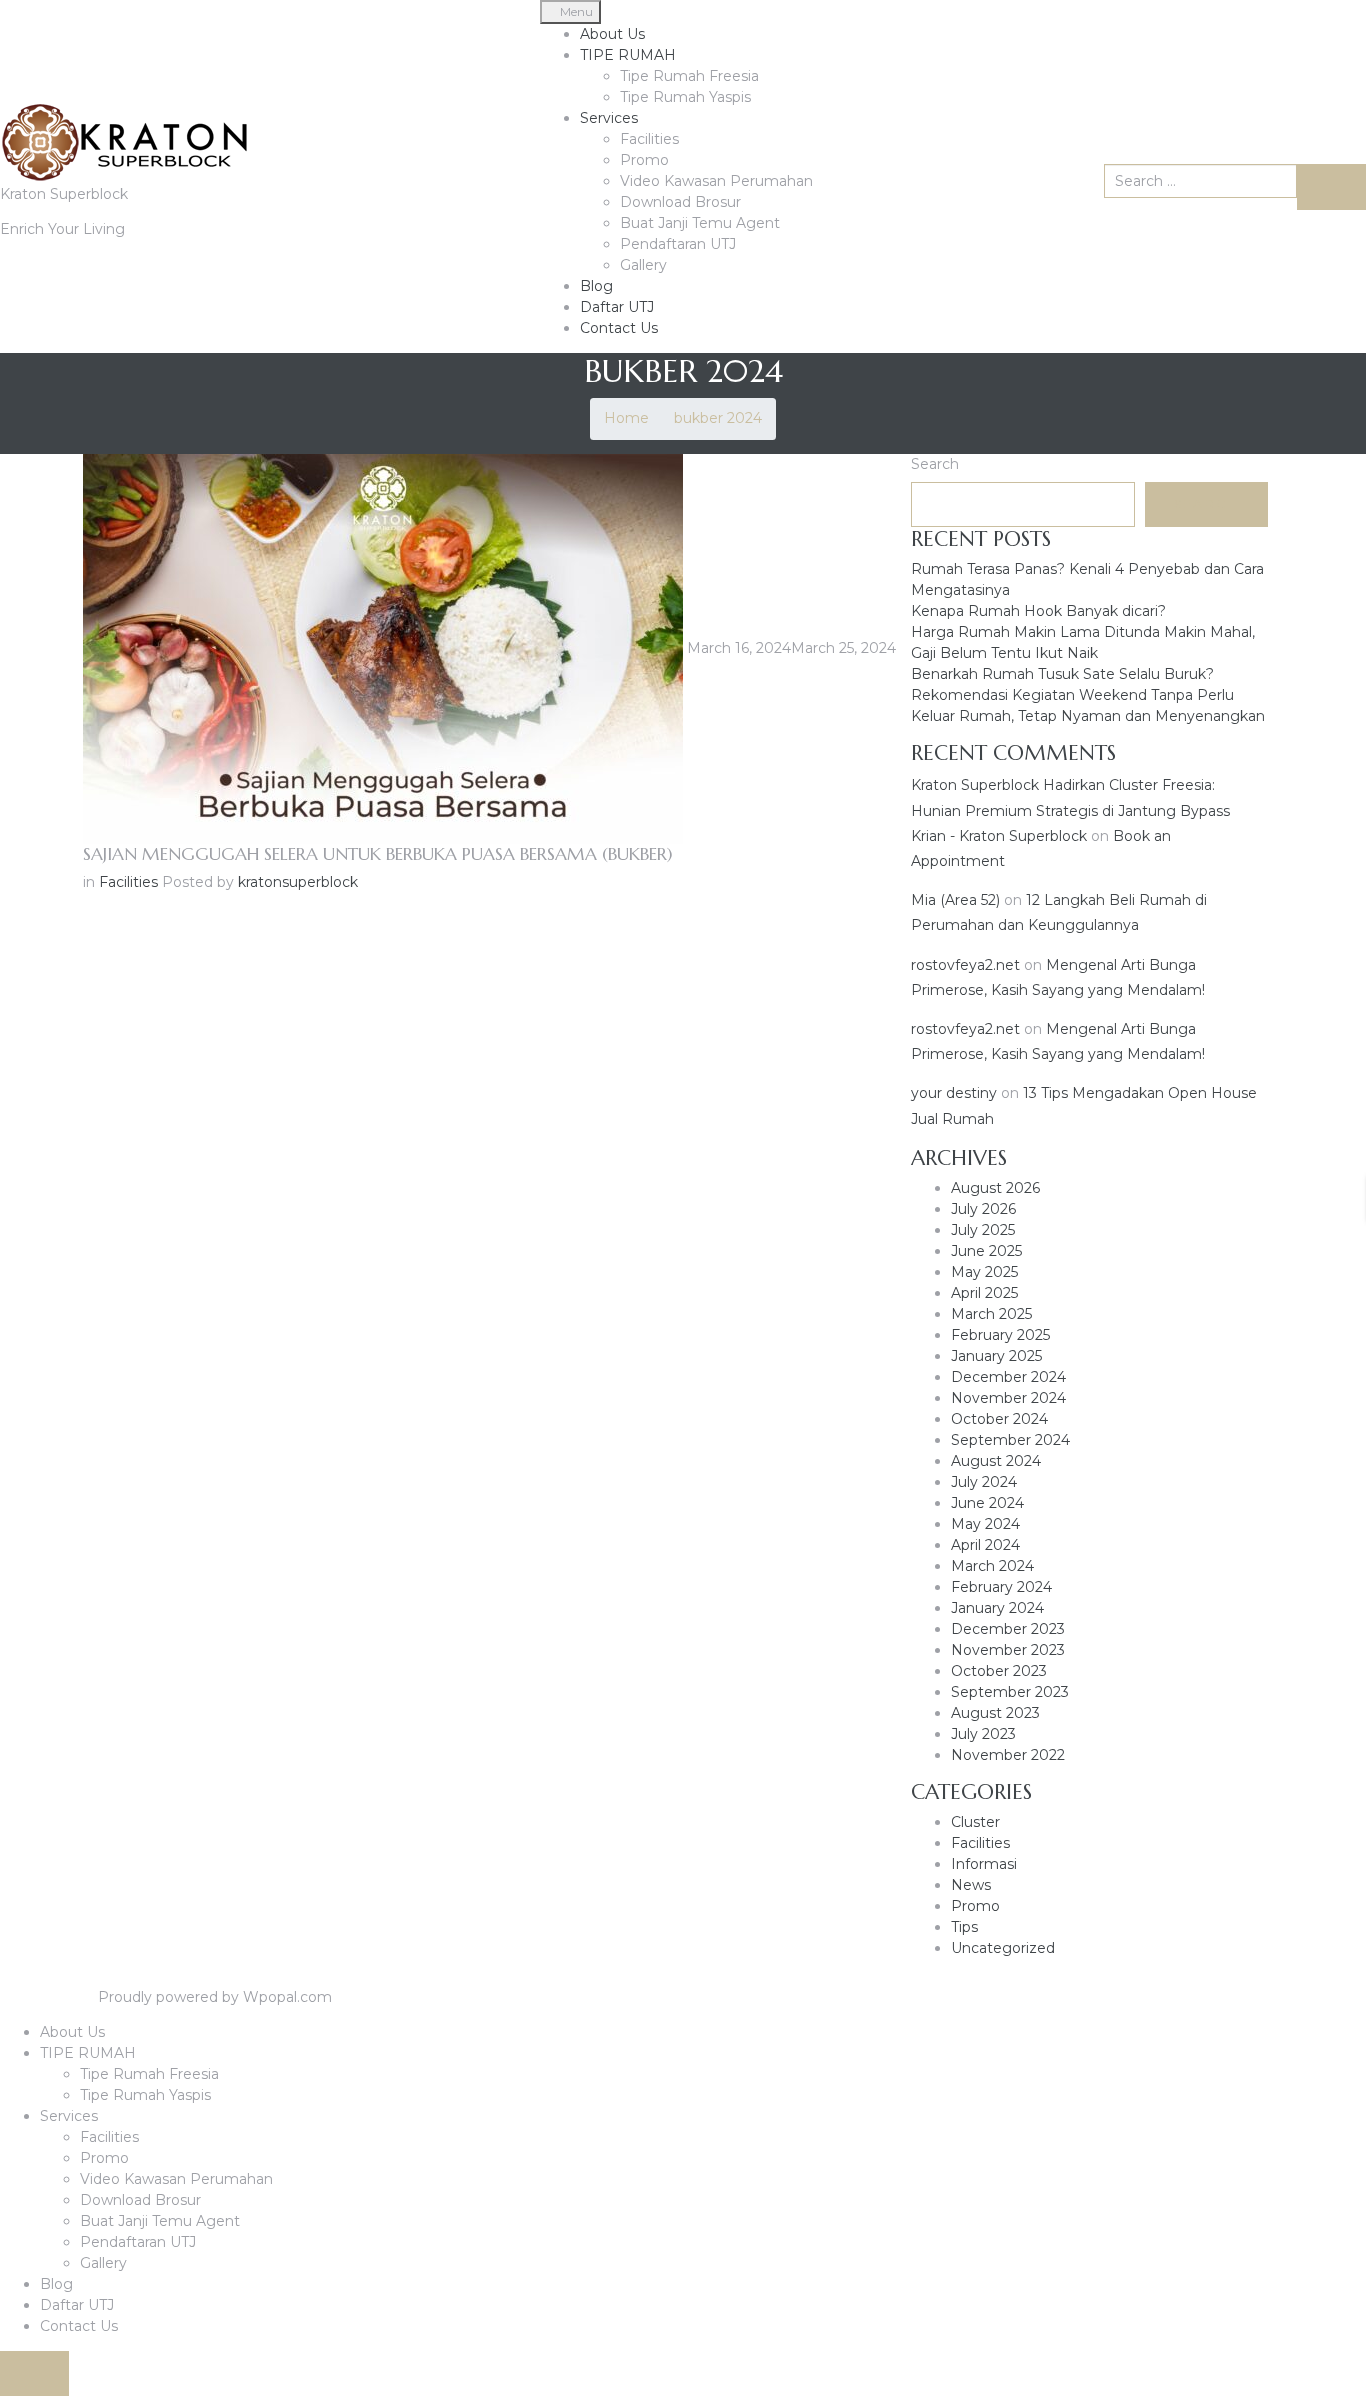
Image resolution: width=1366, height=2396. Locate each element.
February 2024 (1001, 1587)
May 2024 (985, 1524)
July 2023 (983, 1734)
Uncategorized (1003, 1948)
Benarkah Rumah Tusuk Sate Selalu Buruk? (1062, 674)
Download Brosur (680, 202)
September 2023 (1010, 1692)
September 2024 (1010, 1440)
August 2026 (995, 1188)
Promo (644, 160)
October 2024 (999, 1419)
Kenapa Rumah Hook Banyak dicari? (1038, 611)
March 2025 (991, 1314)
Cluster (975, 1822)
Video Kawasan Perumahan (716, 181)
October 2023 (999, 1671)
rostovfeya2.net (965, 965)
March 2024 (992, 1566)
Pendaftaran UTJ (678, 244)
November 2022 (1008, 1755)
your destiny (954, 1093)
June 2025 (986, 1251)
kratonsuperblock (298, 882)
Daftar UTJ (617, 307)
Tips (964, 1927)
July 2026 (983, 1209)
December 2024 (1008, 1377)
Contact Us (619, 328)
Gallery (643, 265)
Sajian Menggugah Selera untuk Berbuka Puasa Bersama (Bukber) (378, 854)
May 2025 (984, 1272)
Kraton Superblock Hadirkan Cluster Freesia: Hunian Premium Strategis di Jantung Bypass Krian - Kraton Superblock (1070, 810)
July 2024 (984, 1482)
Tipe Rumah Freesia (689, 76)
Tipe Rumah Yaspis (685, 97)
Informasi (984, 1864)
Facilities (649, 139)
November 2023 (1008, 1650)
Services (609, 118)
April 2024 (985, 1545)
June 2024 (987, 1503)
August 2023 (995, 1713)
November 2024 (1008, 1398)
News (971, 1885)
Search (935, 464)
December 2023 (1008, 1629)
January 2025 (996, 1356)
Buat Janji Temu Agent (700, 223)
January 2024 (997, 1608)
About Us (612, 34)
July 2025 (983, 1230)
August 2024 (996, 1461)
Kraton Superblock (64, 194)
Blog (596, 286)
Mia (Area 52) (955, 900)
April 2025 (984, 1293)
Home (626, 418)
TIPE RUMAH (628, 55)
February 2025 (1000, 1335)
